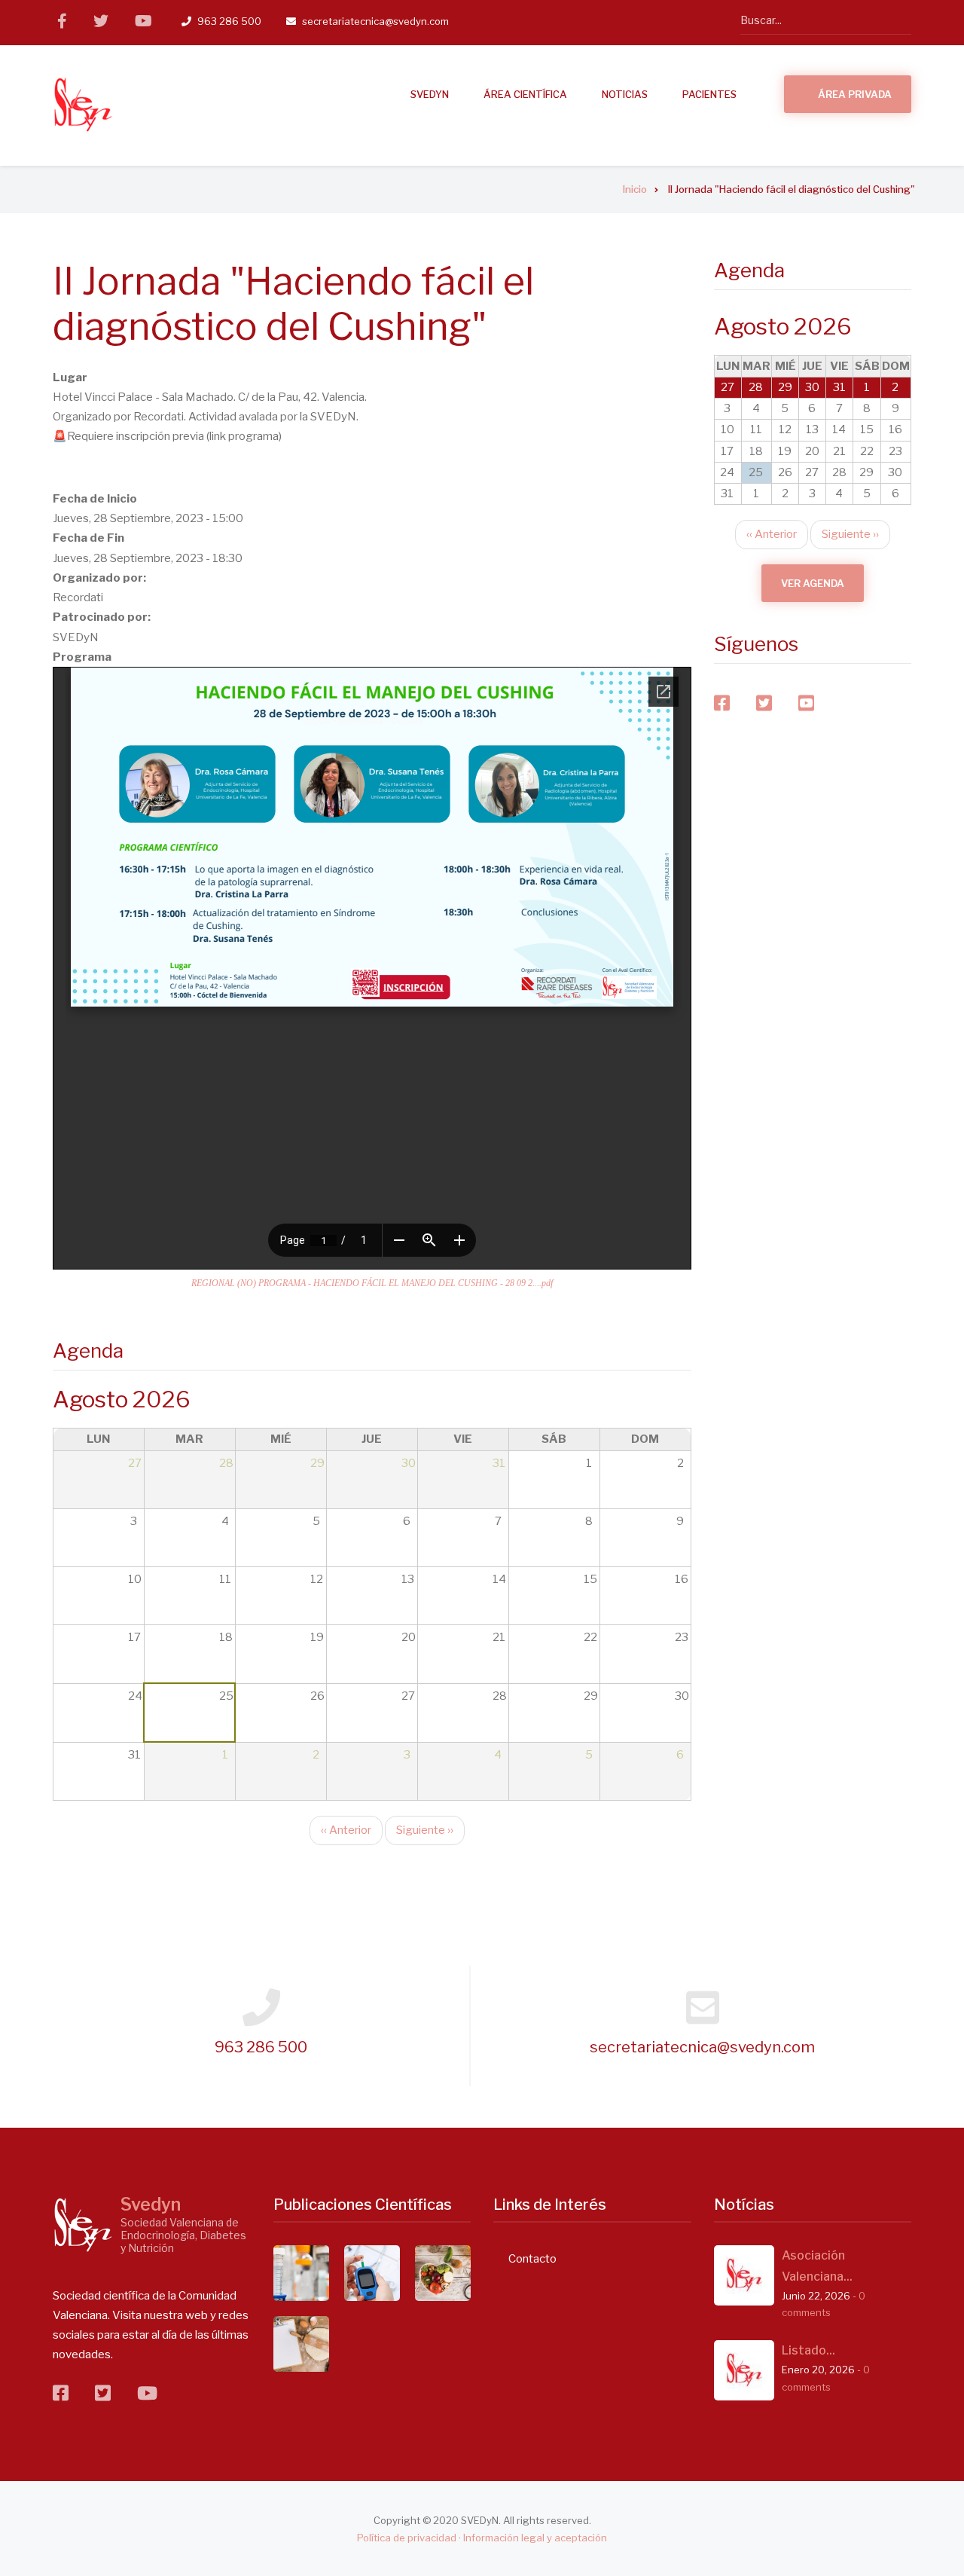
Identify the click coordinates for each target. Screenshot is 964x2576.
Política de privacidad (407, 2538)
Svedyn (151, 2205)
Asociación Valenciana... (817, 2266)
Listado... (808, 2350)
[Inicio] (83, 105)
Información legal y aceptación (535, 2538)
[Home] (83, 2225)
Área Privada (855, 94)
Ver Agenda (813, 583)
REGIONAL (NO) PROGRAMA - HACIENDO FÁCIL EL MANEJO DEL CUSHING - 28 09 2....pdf (372, 1283)
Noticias (625, 94)
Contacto (532, 2259)
